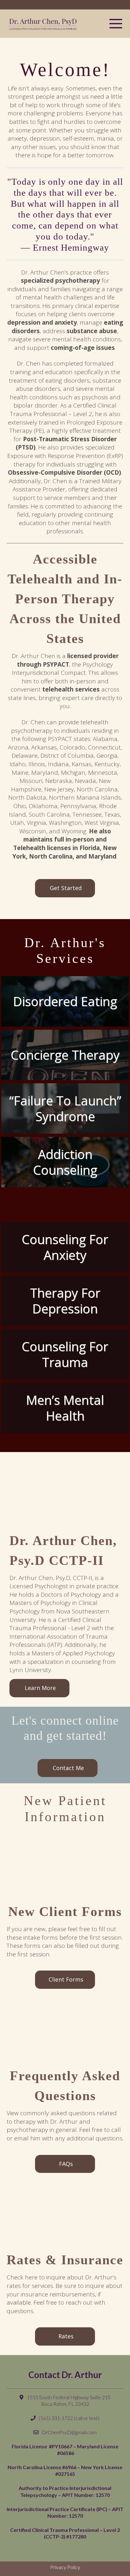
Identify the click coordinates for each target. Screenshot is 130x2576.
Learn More (40, 1688)
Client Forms (66, 1979)
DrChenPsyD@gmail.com (69, 2432)
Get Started (66, 888)
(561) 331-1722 (56, 2418)
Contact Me (68, 1768)
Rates (66, 2336)
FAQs (66, 2164)
